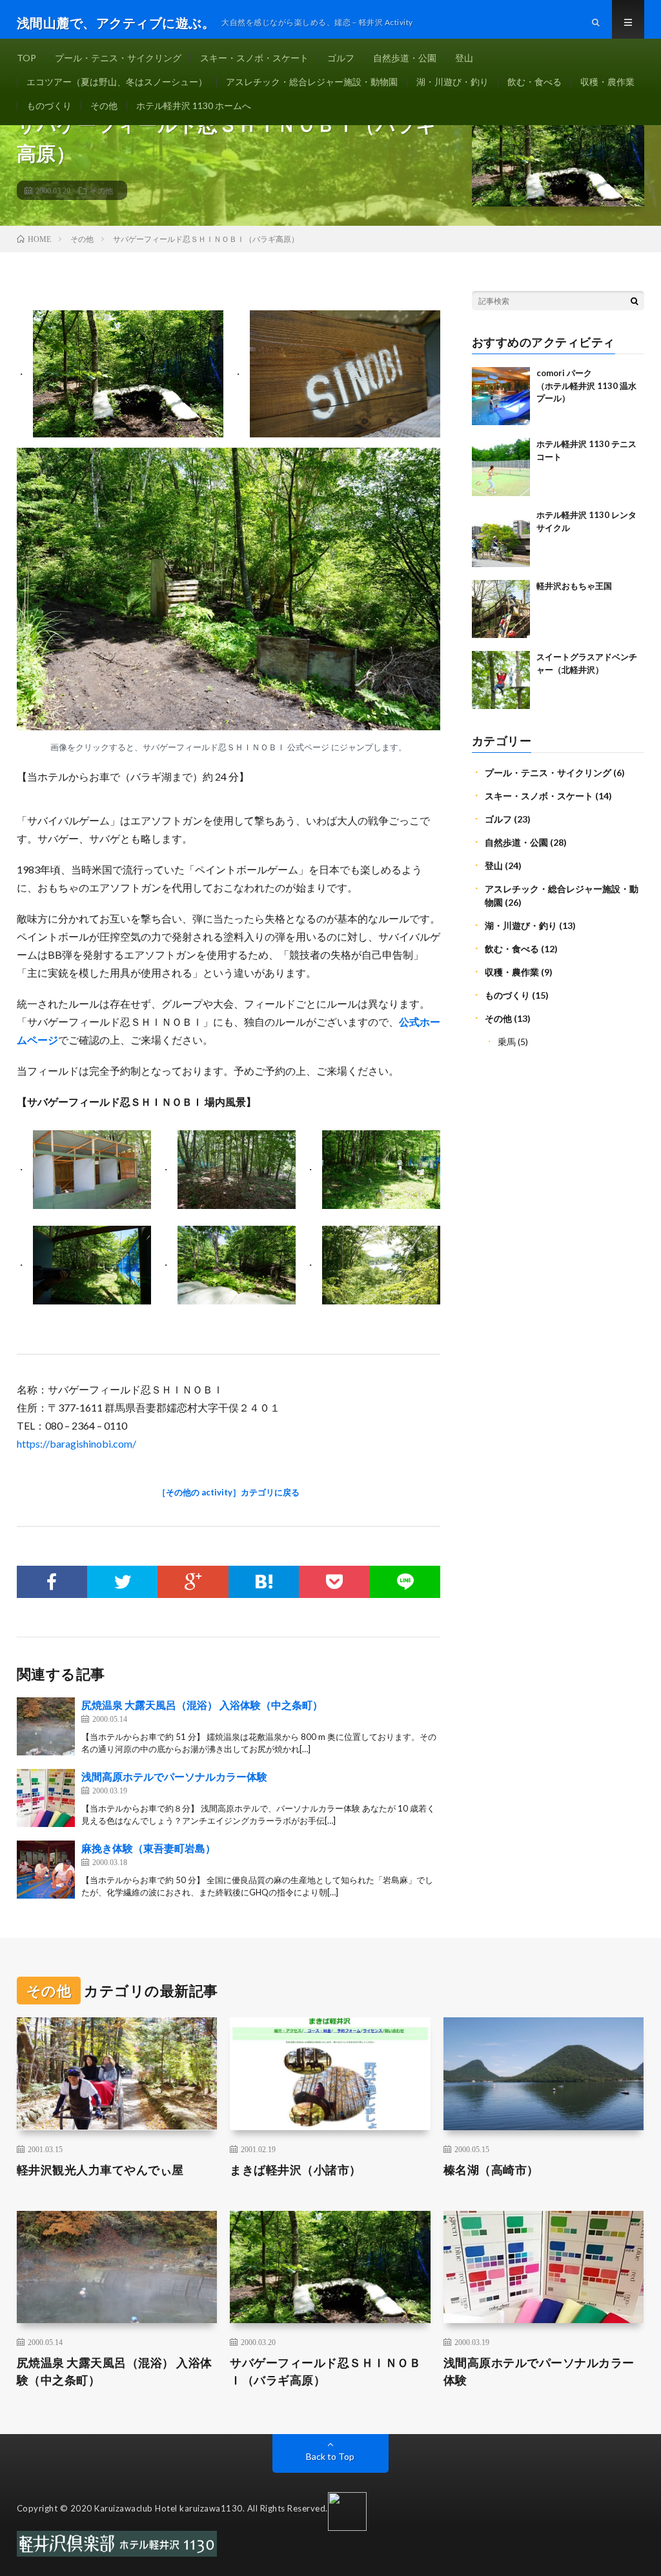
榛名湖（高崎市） (491, 2170)
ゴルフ (341, 58)
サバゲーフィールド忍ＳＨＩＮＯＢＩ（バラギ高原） (325, 2371)
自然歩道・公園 (405, 58)
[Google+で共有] (193, 1582)
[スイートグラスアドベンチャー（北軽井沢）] (501, 680)
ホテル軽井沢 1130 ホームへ (194, 105)
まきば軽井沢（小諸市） (296, 2170)
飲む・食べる (534, 82)
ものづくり (49, 105)
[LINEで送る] (405, 1582)
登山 (464, 58)
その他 (104, 105)
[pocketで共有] (334, 1582)
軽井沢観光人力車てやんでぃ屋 (100, 2170)
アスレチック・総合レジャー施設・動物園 (312, 82)
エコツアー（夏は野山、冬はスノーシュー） (117, 82)
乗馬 (507, 1042)
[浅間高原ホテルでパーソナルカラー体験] (46, 1798)
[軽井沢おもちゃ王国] (501, 609)
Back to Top (330, 2456)
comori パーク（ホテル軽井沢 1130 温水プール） (586, 385)
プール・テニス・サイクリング (118, 58)
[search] (635, 301)
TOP (26, 58)
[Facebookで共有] (52, 1582)
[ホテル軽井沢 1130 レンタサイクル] (501, 538)
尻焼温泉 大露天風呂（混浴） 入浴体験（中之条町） (202, 1705)
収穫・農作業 (607, 82)
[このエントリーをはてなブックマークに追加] (264, 1582)
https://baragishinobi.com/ (76, 1443)
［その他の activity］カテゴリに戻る (229, 1492)
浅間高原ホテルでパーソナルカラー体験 (174, 1776)
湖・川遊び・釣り (453, 82)
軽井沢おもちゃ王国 (574, 586)
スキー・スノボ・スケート (254, 58)
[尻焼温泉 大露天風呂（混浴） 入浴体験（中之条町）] (46, 1726)
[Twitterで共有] (122, 1582)
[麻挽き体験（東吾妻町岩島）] (46, 1870)
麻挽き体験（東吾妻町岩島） (148, 1848)
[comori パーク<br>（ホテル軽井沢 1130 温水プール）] (501, 396)
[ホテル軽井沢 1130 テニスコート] (501, 467)
